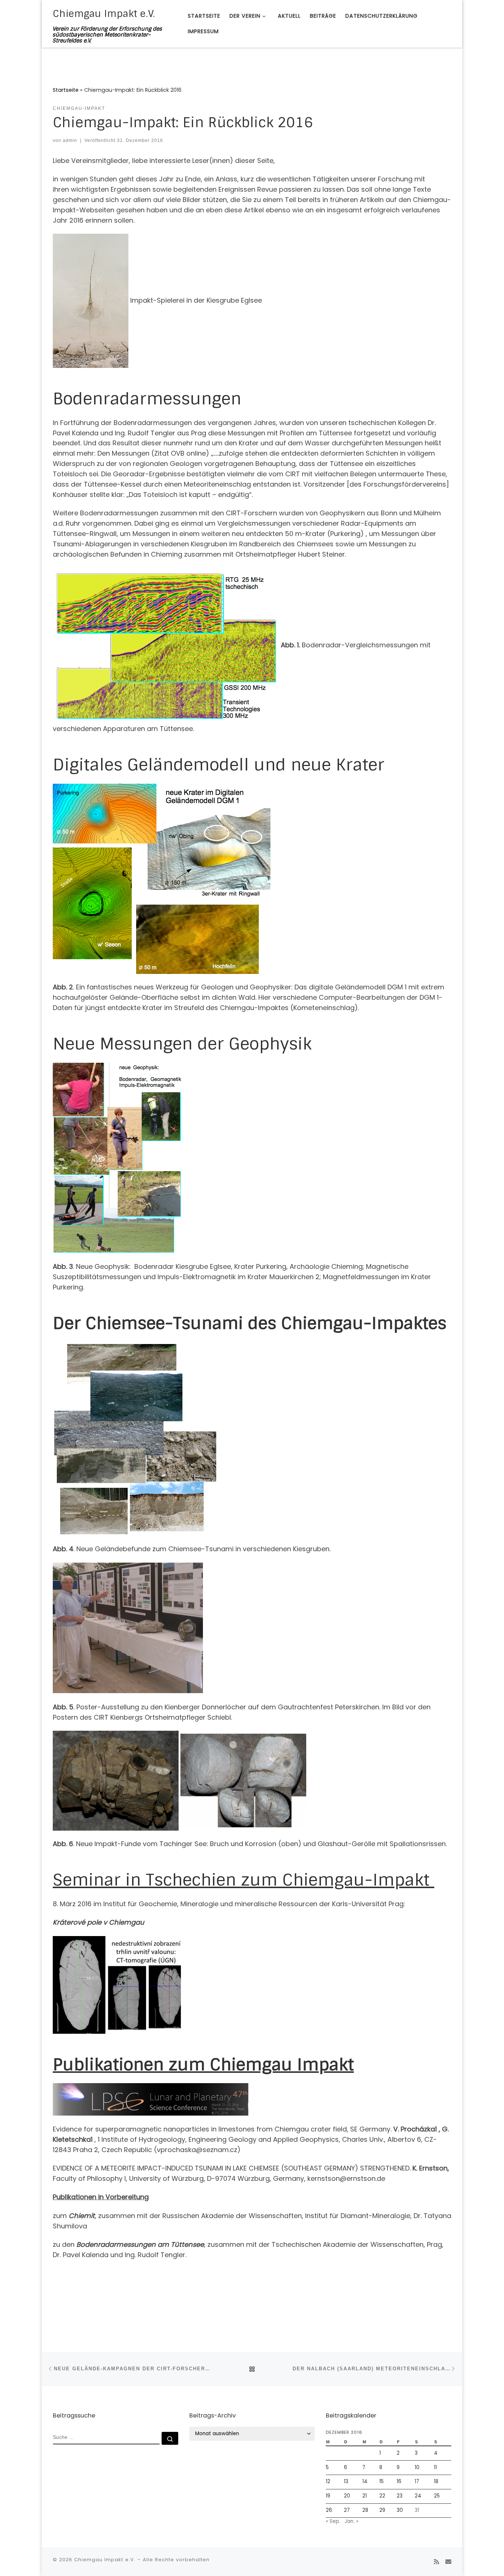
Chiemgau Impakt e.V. (105, 2560)
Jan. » (351, 2521)
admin (70, 140)
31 (417, 2510)
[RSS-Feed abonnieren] (436, 2562)
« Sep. (333, 2521)
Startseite (66, 90)
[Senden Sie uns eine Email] (448, 2562)
